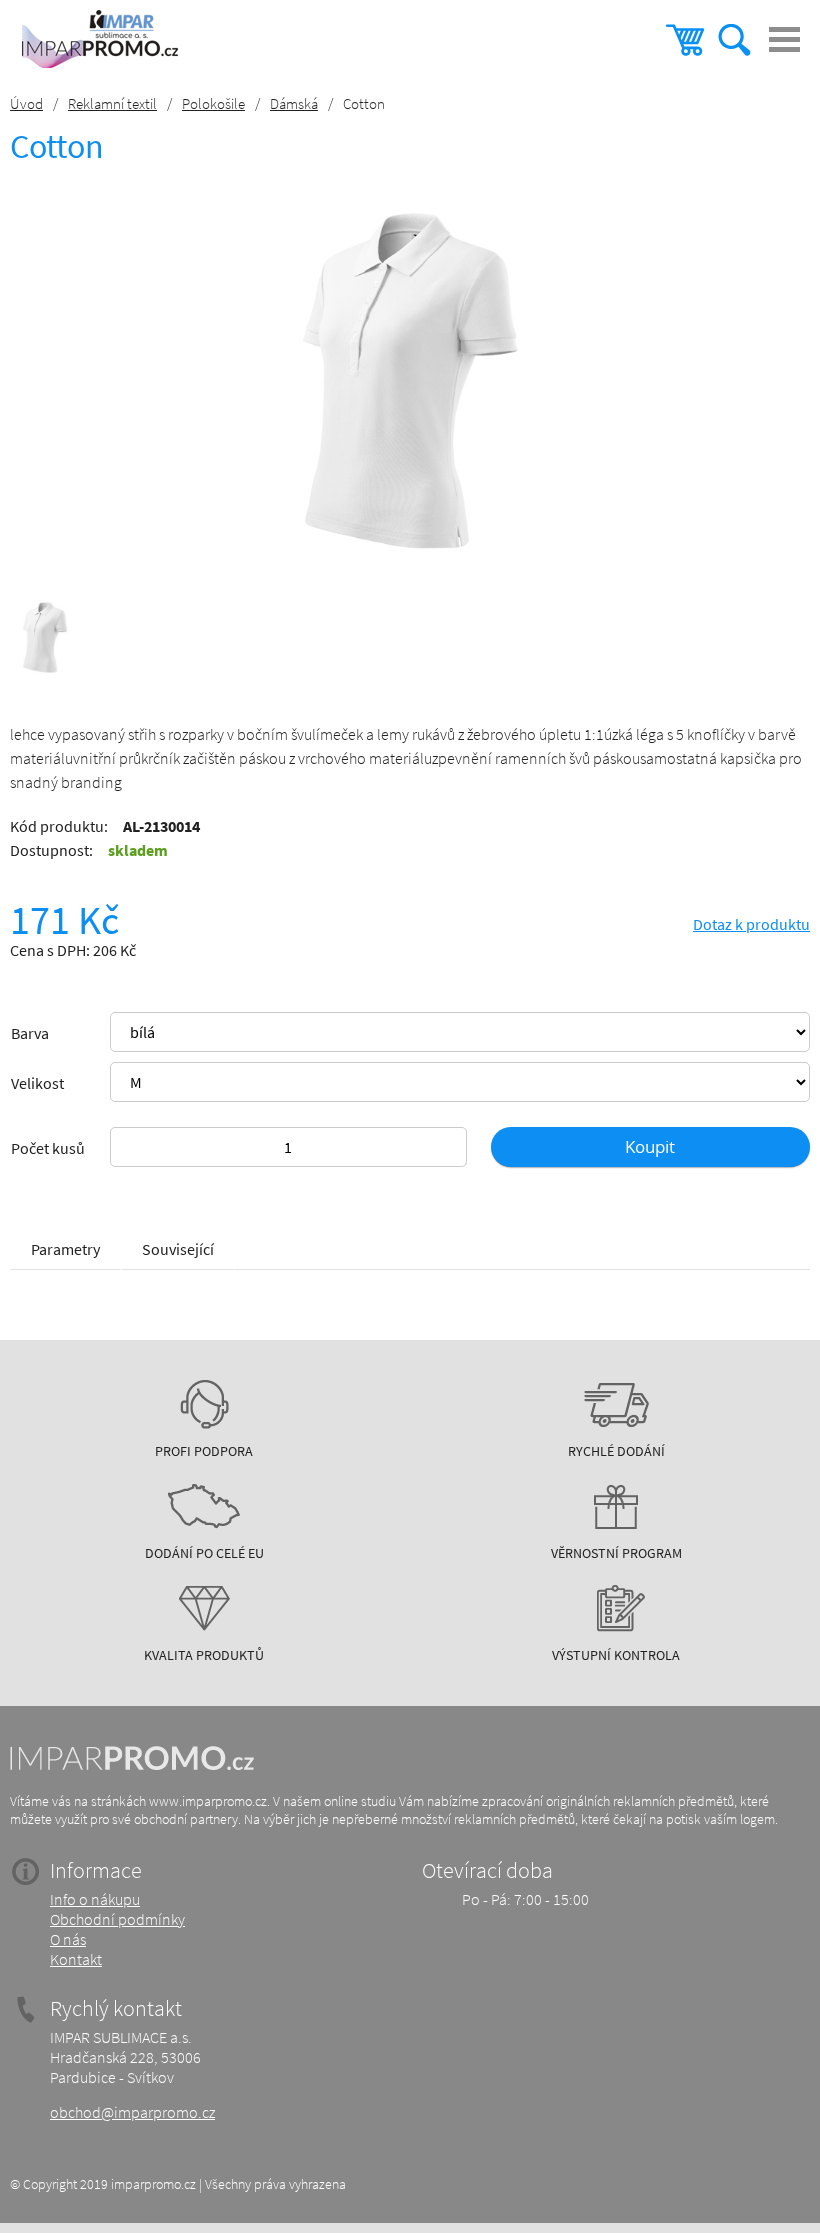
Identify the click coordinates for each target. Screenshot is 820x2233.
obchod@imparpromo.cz (132, 2112)
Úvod (26, 103)
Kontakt (76, 1959)
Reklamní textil (112, 103)
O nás (68, 1939)
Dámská (294, 103)
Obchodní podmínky (117, 1919)
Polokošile (213, 103)
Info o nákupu (95, 1899)
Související (178, 1249)
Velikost (37, 1083)
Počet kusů (48, 1148)
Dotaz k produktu (751, 924)
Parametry (65, 1249)
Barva (30, 1033)
